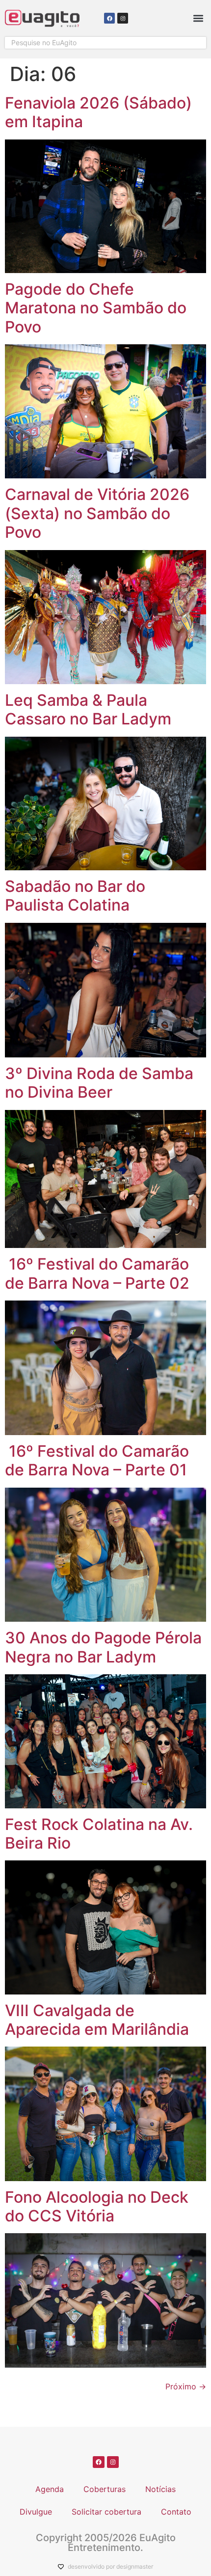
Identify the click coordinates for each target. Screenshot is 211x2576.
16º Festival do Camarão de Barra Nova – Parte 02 (97, 1273)
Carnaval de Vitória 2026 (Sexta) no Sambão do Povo (97, 513)
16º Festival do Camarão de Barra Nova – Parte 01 (97, 1460)
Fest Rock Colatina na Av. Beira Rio (99, 1834)
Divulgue (36, 2512)
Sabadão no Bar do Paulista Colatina (75, 896)
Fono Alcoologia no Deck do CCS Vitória (97, 2206)
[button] (198, 18)
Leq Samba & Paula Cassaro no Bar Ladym (88, 709)
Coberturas (105, 2489)
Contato (176, 2512)
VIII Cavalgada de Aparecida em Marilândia (97, 2020)
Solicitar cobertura (106, 2512)
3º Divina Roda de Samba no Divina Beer (99, 1083)
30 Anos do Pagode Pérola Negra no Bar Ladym (103, 1647)
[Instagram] (123, 18)
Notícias (160, 2489)
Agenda (50, 2489)
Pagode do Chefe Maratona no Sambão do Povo (96, 308)
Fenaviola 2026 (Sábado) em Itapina (98, 112)
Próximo (186, 2386)
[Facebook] (109, 18)
